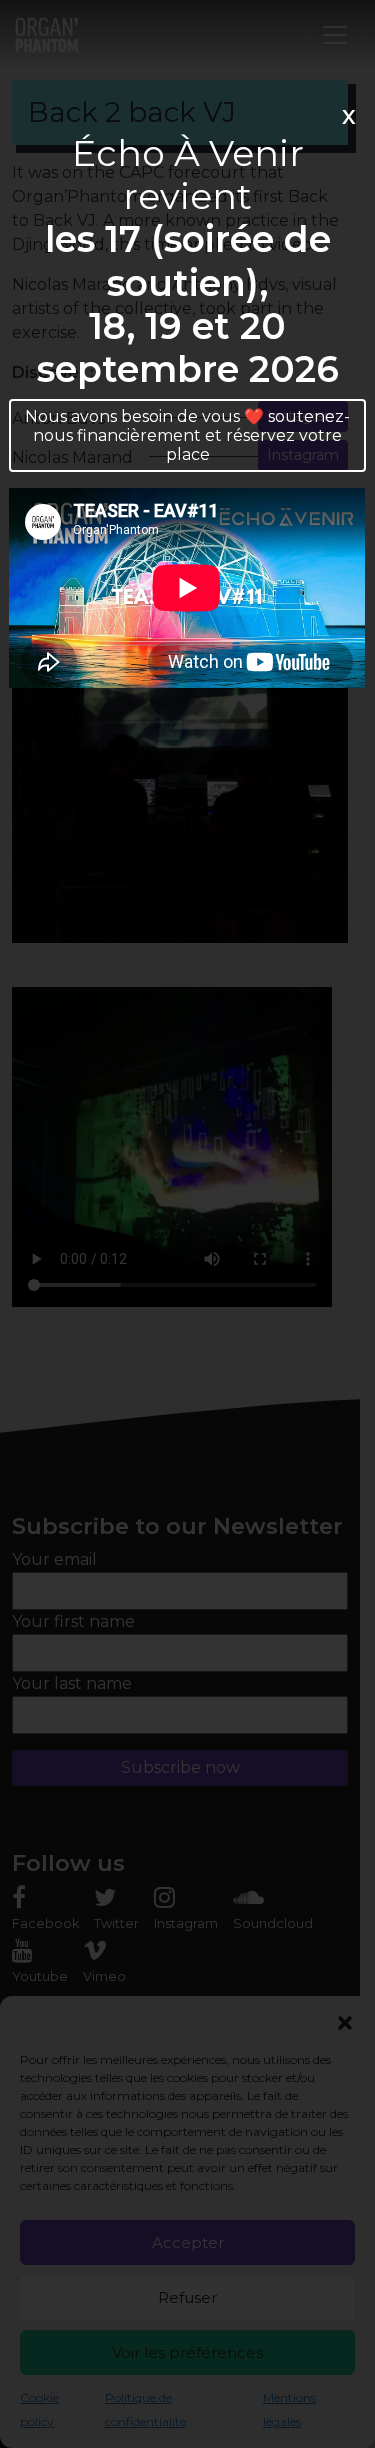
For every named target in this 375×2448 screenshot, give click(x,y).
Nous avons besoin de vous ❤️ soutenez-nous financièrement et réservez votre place (187, 435)
